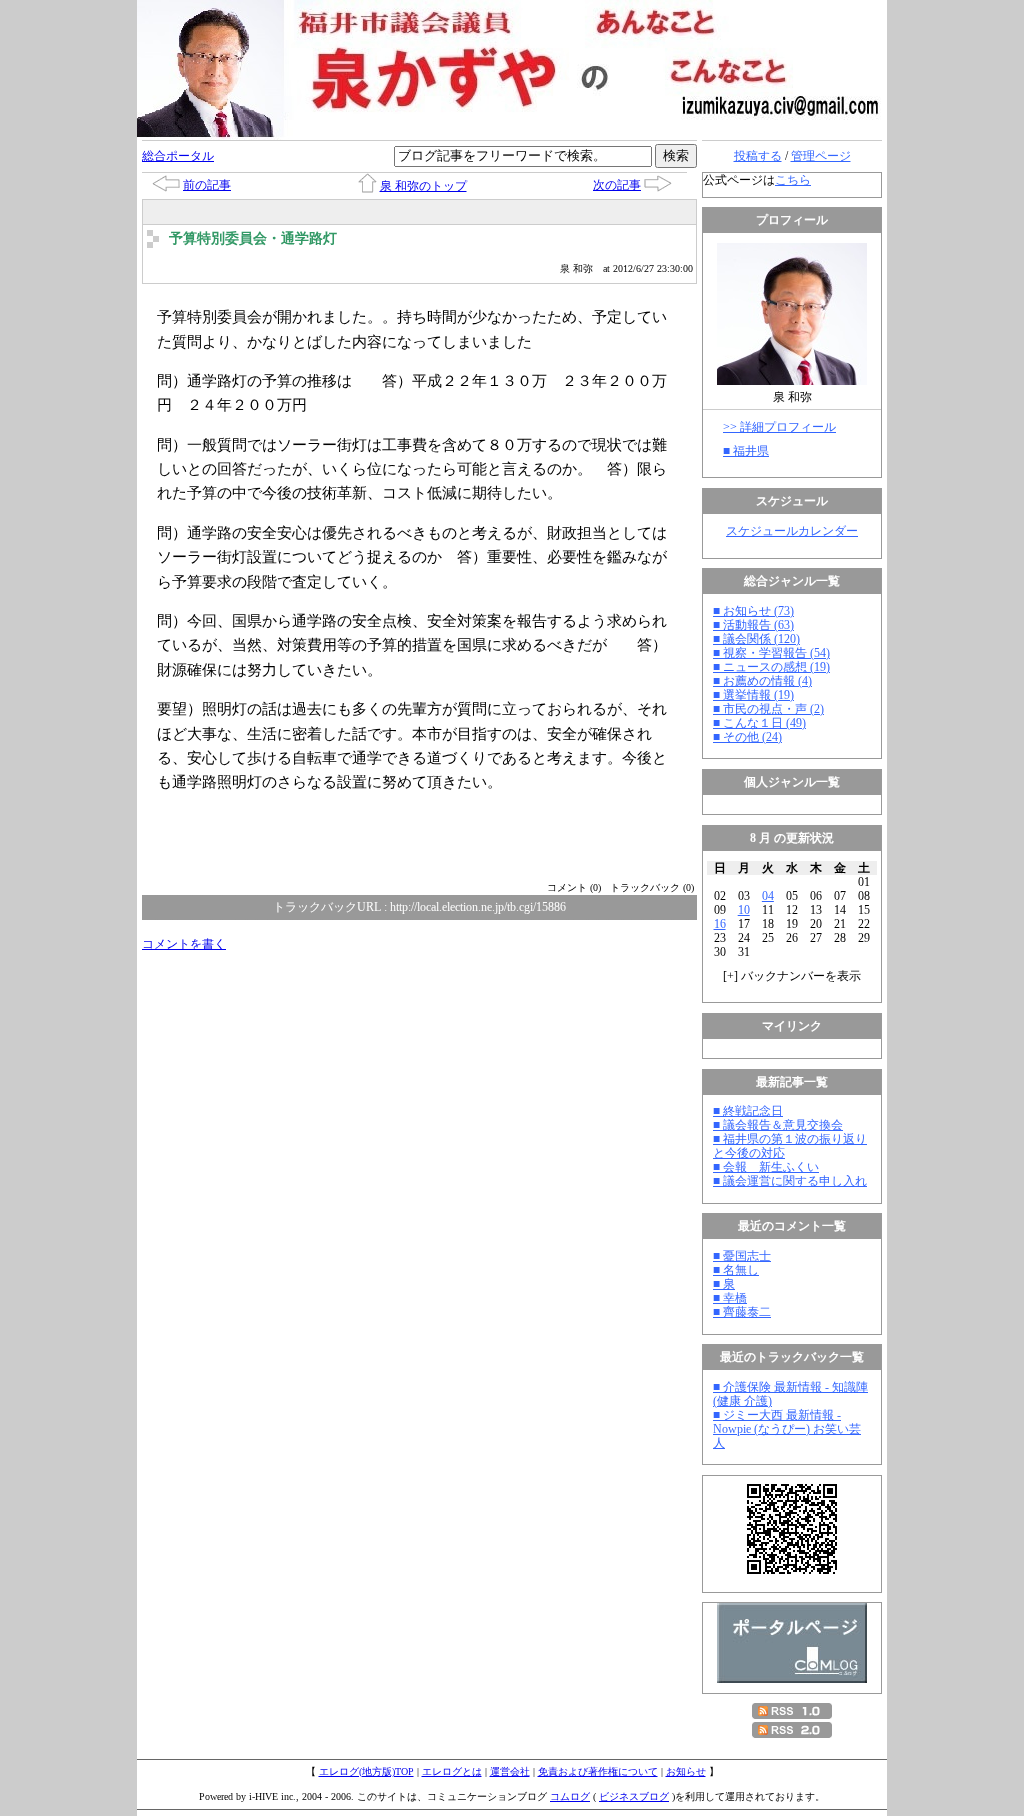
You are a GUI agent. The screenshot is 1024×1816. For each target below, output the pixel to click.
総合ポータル (178, 156)
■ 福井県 (746, 451)
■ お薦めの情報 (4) (762, 681)
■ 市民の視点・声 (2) (768, 709)
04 (768, 896)
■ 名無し (736, 1270)
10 (744, 910)
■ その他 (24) (747, 737)
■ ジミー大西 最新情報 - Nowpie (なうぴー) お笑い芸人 (787, 1429)
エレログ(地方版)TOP (366, 1771)
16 (720, 924)
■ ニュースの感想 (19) (771, 667)
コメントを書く (184, 944)
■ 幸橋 (730, 1298)
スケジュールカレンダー (792, 531)
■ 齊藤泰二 (742, 1312)
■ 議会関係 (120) (756, 639)
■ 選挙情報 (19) (753, 695)
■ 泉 (724, 1284)
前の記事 (207, 185)
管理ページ (821, 156)
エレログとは (452, 1771)
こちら (793, 180)
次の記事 (617, 185)
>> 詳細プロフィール (779, 427)
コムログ (570, 1796)
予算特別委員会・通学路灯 (253, 238)
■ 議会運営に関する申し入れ (790, 1181)
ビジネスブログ (634, 1796)
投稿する (758, 156)
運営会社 (510, 1771)
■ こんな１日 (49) (759, 723)
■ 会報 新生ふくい (766, 1167)
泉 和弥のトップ (423, 186)
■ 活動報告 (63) (753, 625)
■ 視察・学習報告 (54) (771, 653)
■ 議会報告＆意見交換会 (778, 1125)
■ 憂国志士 (742, 1256)
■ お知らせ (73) (753, 611)
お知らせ (686, 1771)
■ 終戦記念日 (748, 1111)
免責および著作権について (598, 1771)
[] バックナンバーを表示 (792, 976)
